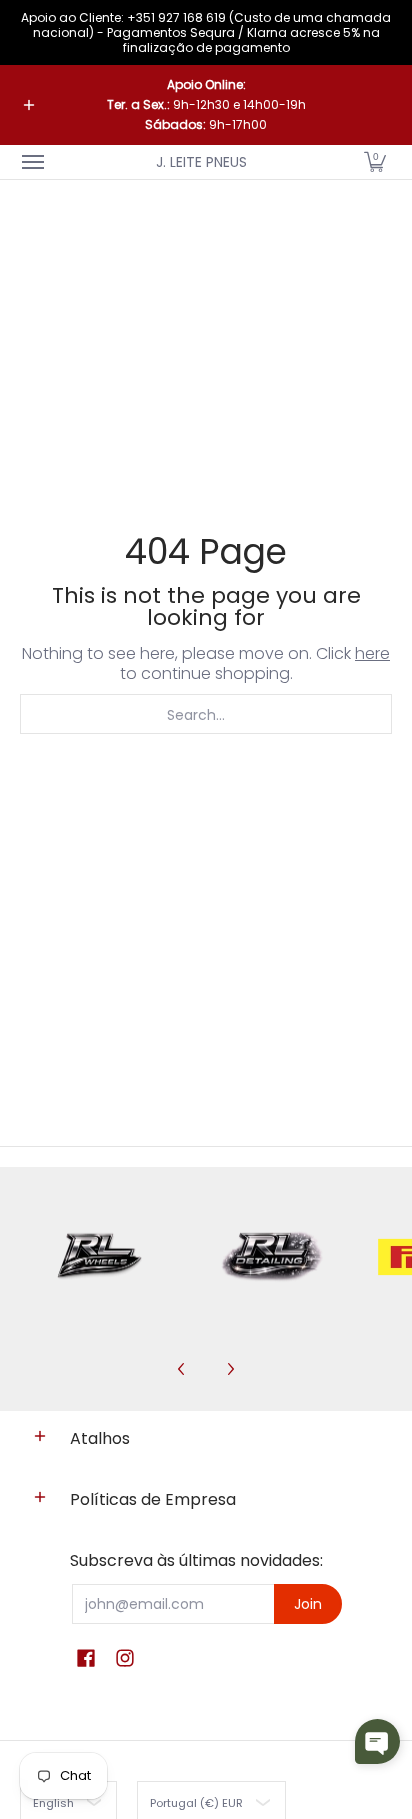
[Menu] (32, 162)
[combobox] (206, 714)
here (372, 653)
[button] (375, 162)
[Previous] (182, 1369)
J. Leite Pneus (201, 162)
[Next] (230, 1369)
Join (308, 1604)
